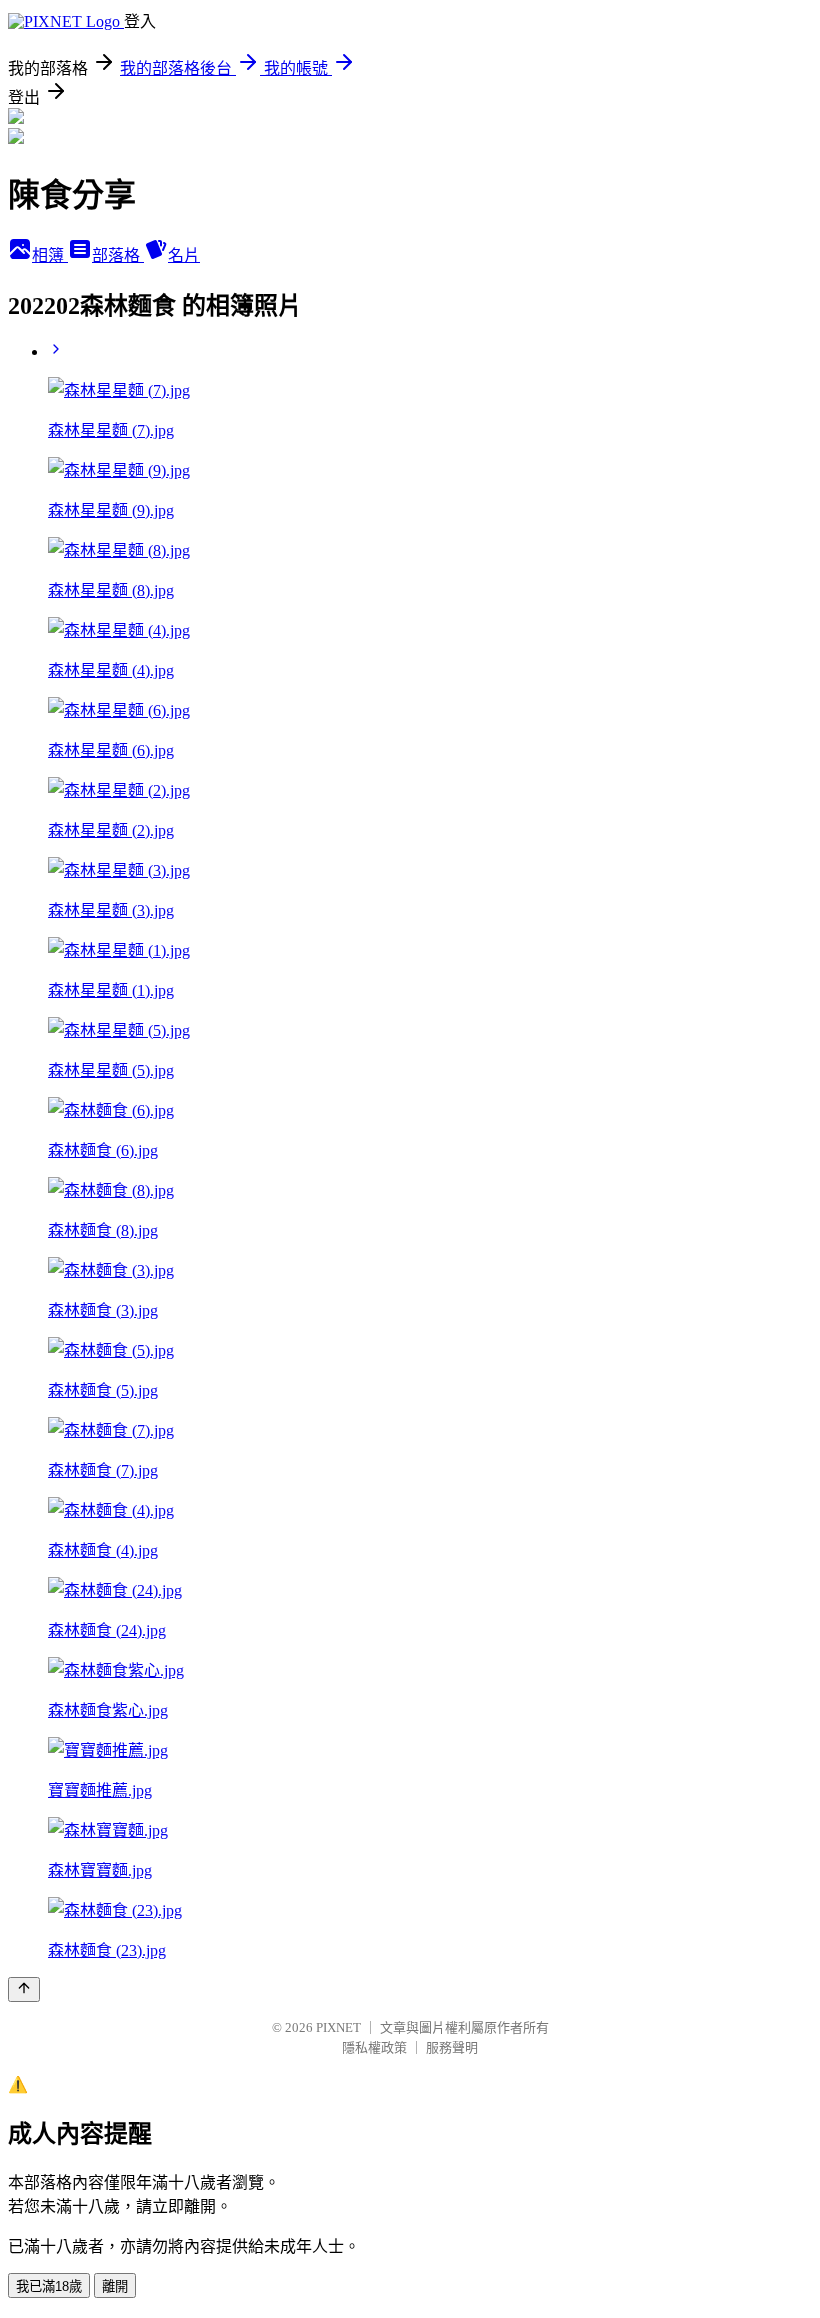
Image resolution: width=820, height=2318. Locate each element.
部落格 (118, 255)
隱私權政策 (374, 2047)
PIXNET (338, 2027)
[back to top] (24, 1989)
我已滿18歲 (49, 2286)
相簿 (50, 255)
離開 (115, 2286)
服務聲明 (452, 2047)
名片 (184, 255)
